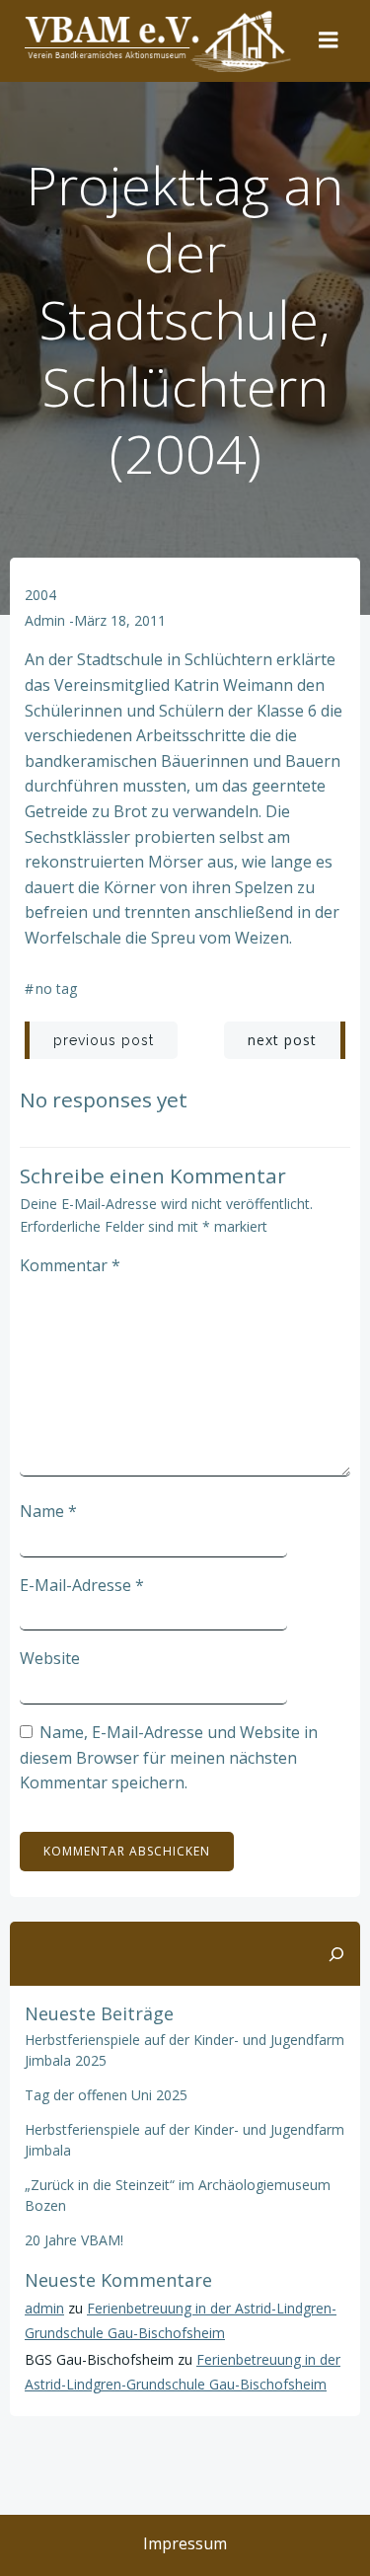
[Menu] (329, 40)
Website (50, 1658)
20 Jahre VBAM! (74, 2240)
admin (45, 620)
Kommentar (70, 1265)
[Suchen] (336, 1954)
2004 (40, 595)
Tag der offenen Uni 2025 (106, 2095)
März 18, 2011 (120, 620)
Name (48, 1511)
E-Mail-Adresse (82, 1585)
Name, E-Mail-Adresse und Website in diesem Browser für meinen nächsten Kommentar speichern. (169, 1757)
